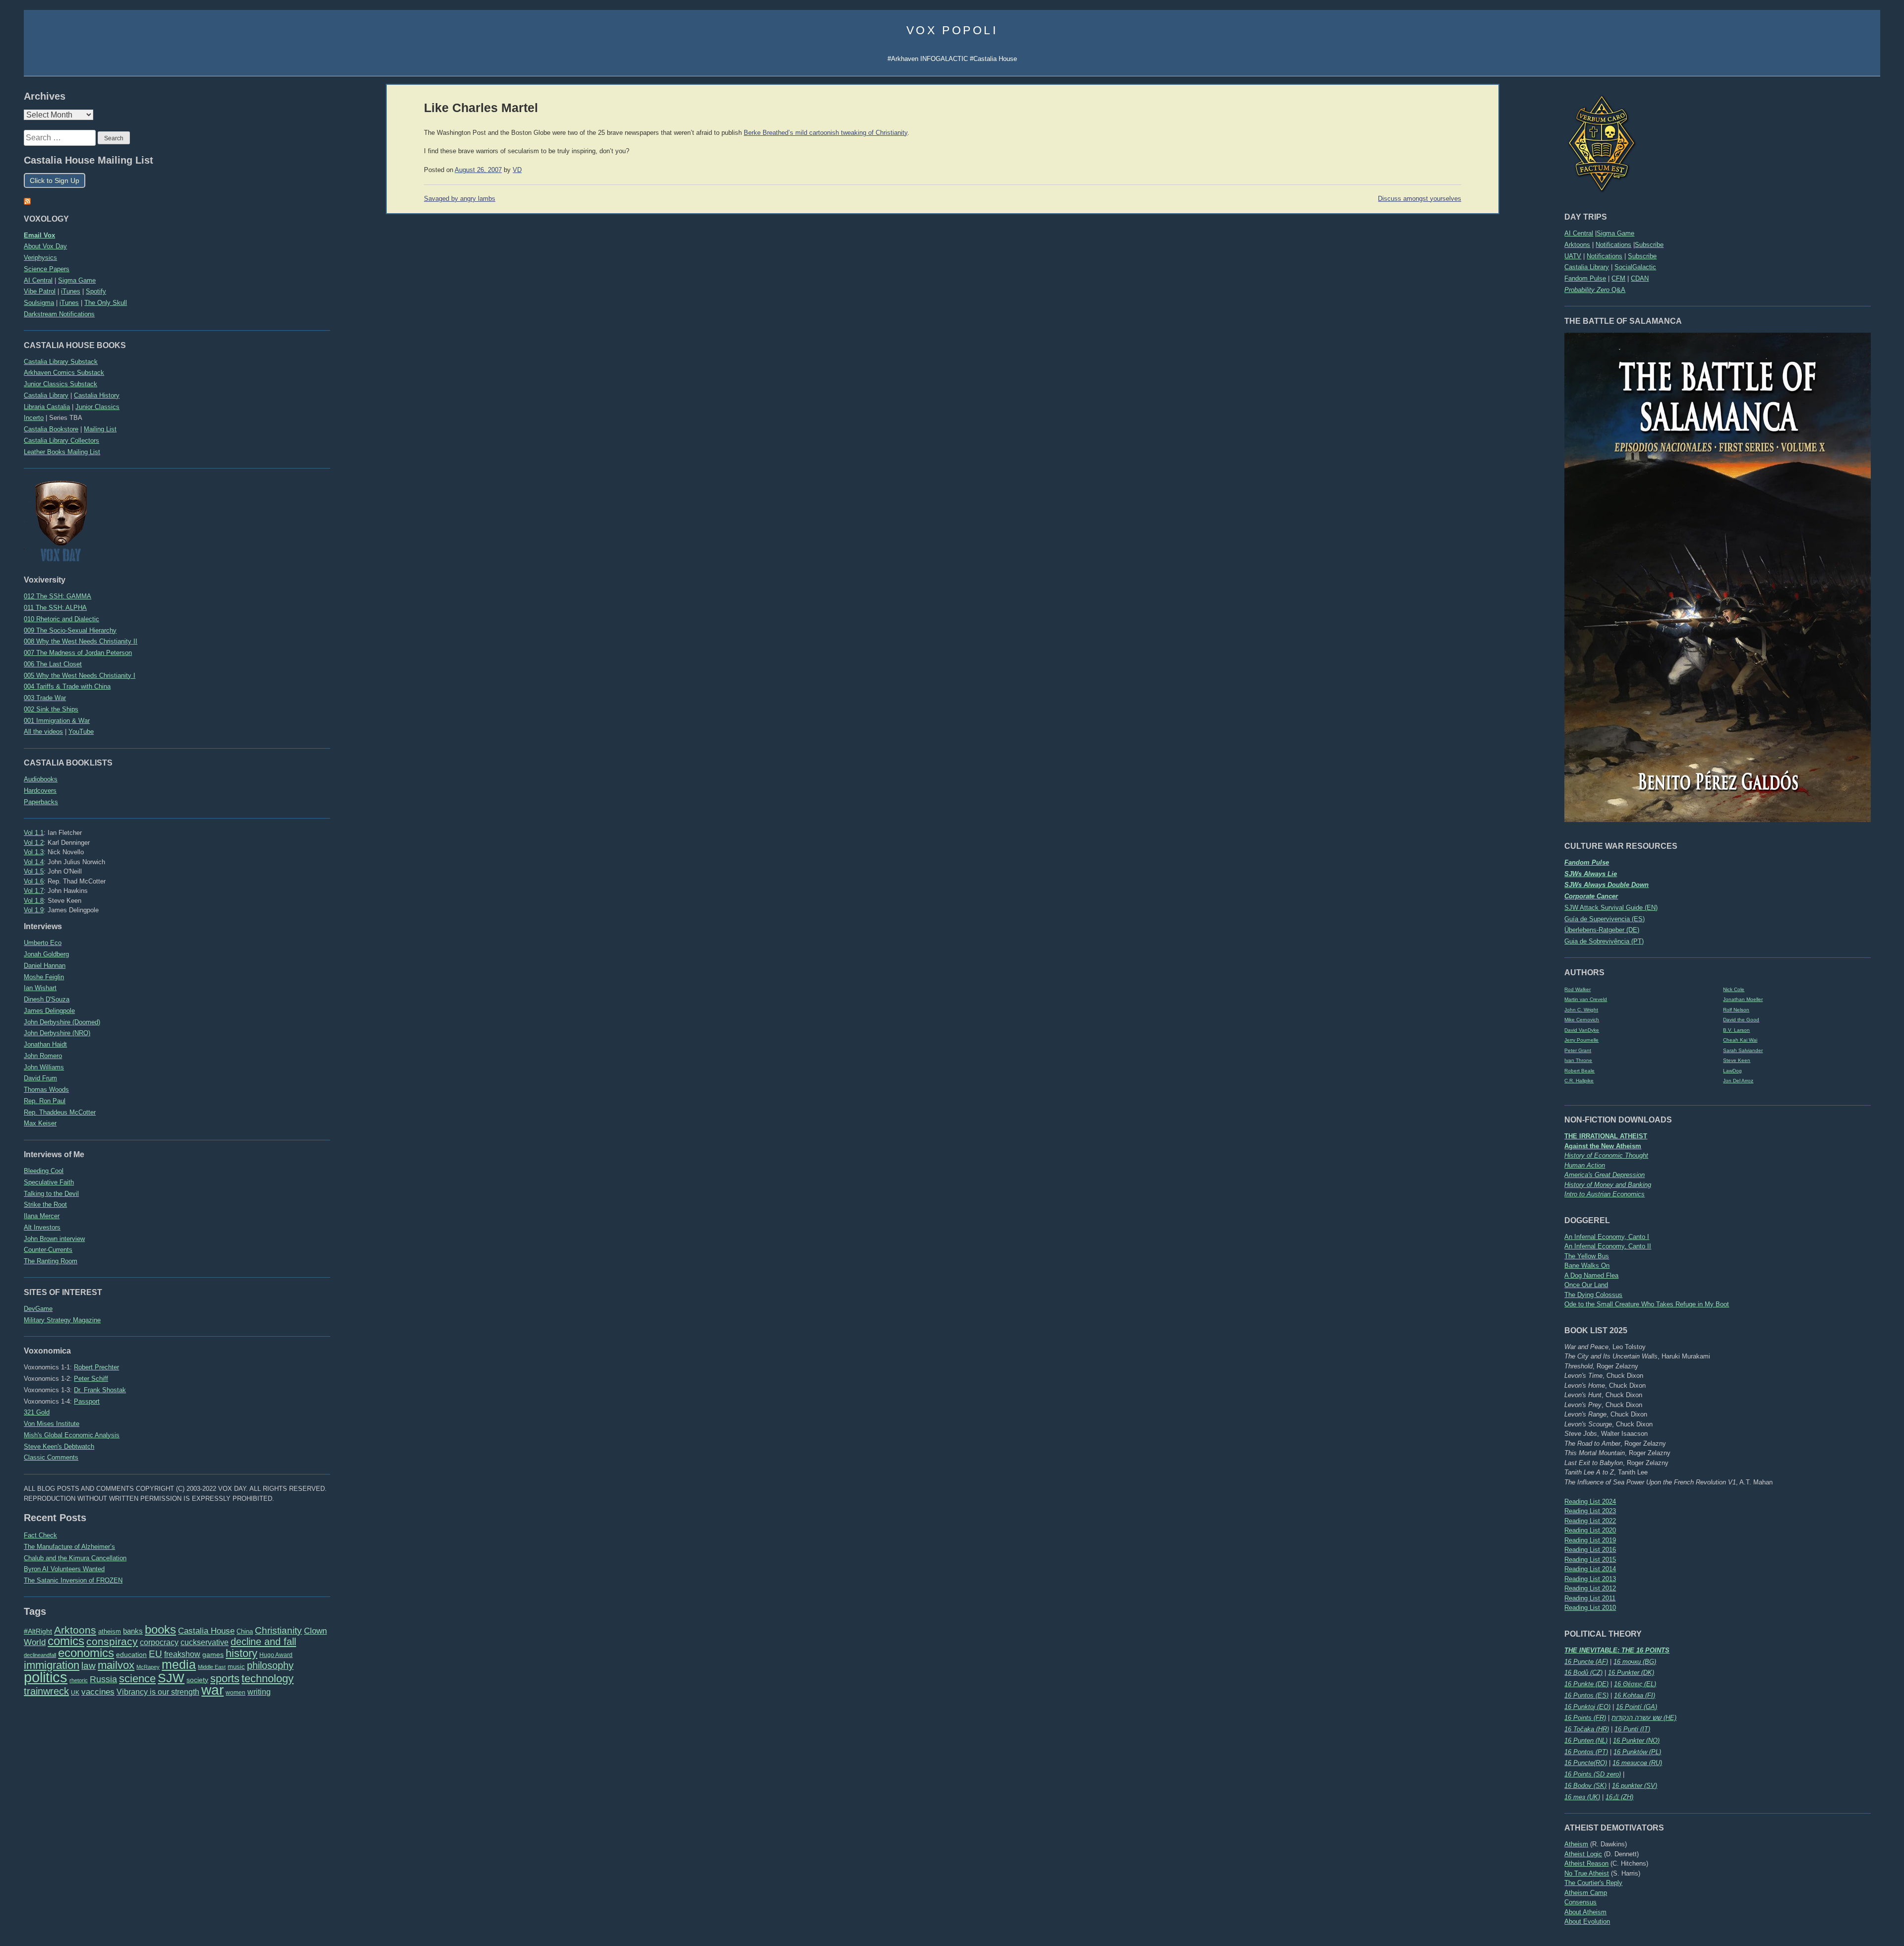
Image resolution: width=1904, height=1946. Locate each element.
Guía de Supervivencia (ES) (1605, 919)
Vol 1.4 (34, 862)
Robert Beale (1579, 1071)
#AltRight (38, 1631)
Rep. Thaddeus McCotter (60, 1112)
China (245, 1631)
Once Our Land (1586, 1285)
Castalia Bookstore (51, 429)
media (179, 1664)
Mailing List (100, 429)
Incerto (34, 418)
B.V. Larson (1736, 1030)
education (131, 1654)
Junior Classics (97, 407)
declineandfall (40, 1655)
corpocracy (159, 1642)
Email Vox (39, 235)
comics (66, 1641)
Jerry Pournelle (1581, 1040)
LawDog (1732, 1071)
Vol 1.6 (34, 881)
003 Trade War (45, 698)
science (137, 1679)
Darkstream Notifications (59, 314)
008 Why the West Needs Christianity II (81, 641)
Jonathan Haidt (45, 1044)
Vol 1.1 (34, 833)
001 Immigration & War (57, 721)
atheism (110, 1631)
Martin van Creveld (1586, 999)
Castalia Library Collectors (61, 441)
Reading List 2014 (1590, 1569)
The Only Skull (106, 303)
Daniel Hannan (45, 966)
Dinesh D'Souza (47, 999)
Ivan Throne (1578, 1060)
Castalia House (206, 1631)
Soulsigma (39, 303)
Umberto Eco (43, 943)
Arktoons (1577, 245)
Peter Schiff (91, 1379)
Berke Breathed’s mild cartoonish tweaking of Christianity (826, 133)
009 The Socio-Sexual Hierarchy (70, 630)
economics (86, 1653)
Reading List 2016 (1590, 1550)
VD (517, 170)
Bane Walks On (1587, 1266)
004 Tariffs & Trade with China (67, 686)
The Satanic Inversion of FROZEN (73, 1580)
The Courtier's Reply (1593, 1883)
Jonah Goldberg (46, 954)
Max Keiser (40, 1123)
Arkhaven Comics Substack (64, 373)
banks (133, 1631)
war (212, 1690)
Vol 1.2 (34, 843)
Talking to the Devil (51, 1194)
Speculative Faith (49, 1182)
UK (75, 1693)
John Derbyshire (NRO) (57, 1033)
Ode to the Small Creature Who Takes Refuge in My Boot (1647, 1304)
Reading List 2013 (1590, 1579)
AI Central (1579, 233)
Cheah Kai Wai (1740, 1040)
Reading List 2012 (1590, 1588)
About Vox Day (45, 246)
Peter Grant (1578, 1050)
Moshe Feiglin (44, 977)
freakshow (182, 1654)
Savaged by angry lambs (460, 199)
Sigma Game (1615, 233)
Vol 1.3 (34, 852)
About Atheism (1585, 1912)
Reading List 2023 (1590, 1511)
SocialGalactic (1635, 267)
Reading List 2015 (1590, 1560)
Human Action (1585, 1165)
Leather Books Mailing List (62, 452)
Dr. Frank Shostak (100, 1390)
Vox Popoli (952, 30)
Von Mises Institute (52, 1424)
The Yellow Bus (1587, 1256)
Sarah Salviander (1743, 1050)
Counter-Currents (48, 1250)
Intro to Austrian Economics (1605, 1194)
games (213, 1655)
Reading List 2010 (1590, 1608)
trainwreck (46, 1691)
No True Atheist (1587, 1873)
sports (225, 1679)
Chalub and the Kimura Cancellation (75, 1558)
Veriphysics (40, 258)
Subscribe (1649, 245)
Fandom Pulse (1585, 278)
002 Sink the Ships (51, 709)
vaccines (98, 1692)
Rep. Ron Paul (45, 1101)
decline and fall (263, 1642)
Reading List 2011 (1590, 1598)
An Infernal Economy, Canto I (1607, 1237)
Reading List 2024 (1590, 1502)
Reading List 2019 (1590, 1540)
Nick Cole (1734, 989)
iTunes (71, 291)
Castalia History (97, 395)
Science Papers (47, 269)
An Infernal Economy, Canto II (1608, 1246)
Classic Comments (51, 1457)
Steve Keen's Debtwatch (59, 1446)
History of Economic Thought (1606, 1155)
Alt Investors (42, 1227)
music (236, 1667)
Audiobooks (41, 779)
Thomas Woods (46, 1090)
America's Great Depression (1605, 1175)
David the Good (1741, 1020)
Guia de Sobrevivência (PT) (1604, 941)
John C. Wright (1581, 1010)
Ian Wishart (40, 988)
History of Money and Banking (1608, 1185)
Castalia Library (1587, 267)
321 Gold (37, 1412)
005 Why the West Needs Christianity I (80, 676)
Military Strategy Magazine (62, 1320)
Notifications (1613, 245)
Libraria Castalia (47, 407)
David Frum (40, 1078)
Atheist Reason (1586, 1863)
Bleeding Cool (44, 1171)
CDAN (1640, 278)
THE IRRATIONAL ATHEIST (1606, 1136)
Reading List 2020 (1590, 1530)
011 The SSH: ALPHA (55, 608)
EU (155, 1654)
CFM (1618, 278)
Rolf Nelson (1736, 1010)
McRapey (148, 1667)
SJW (171, 1678)
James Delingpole (49, 1011)
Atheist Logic (1583, 1854)
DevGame (38, 1309)
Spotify (96, 291)
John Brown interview (54, 1239)
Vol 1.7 (34, 891)
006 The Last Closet (53, 664)
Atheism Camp (1586, 1893)
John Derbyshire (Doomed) (62, 1022)
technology (268, 1679)
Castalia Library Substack (61, 362)
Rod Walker (1577, 989)
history (241, 1653)
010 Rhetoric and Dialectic (61, 619)
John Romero (43, 1056)
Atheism (1576, 1844)
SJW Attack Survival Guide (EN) (1611, 908)
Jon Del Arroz (1738, 1081)
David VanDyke (1582, 1030)
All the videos (43, 732)
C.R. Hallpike (1579, 1081)
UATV (1573, 256)
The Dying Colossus (1593, 1295)
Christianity (278, 1630)
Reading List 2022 (1590, 1521)
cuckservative (205, 1642)
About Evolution (1587, 1921)
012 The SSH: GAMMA (58, 596)
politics (46, 1677)
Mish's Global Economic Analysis (72, 1435)
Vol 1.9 (34, 910)
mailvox (116, 1665)
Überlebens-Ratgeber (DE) (1602, 930)
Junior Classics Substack (60, 384)
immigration (52, 1665)
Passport (87, 1401)
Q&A (1595, 290)
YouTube (81, 732)
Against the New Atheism (1603, 1146)
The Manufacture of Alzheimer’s (69, 1547)
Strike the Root (45, 1205)
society (197, 1680)
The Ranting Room (51, 1261)
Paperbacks (41, 802)
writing (259, 1692)
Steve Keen (1737, 1060)
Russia (103, 1679)
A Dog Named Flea (1591, 1275)
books (160, 1629)
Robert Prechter (96, 1367)
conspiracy (112, 1641)
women (236, 1693)
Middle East (212, 1667)
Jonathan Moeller (1743, 999)
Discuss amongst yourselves (1420, 199)
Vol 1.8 (34, 901)
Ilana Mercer (42, 1216)
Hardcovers (40, 791)
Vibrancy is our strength (158, 1692)
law (89, 1666)
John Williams (44, 1067)
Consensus (1580, 1902)
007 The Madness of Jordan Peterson (78, 653)
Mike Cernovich (1582, 1020)
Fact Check (40, 1535)
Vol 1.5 (34, 871)
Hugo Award (276, 1655)
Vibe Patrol (40, 291)
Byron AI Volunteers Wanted (64, 1569)
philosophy (270, 1665)
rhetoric (79, 1680)
